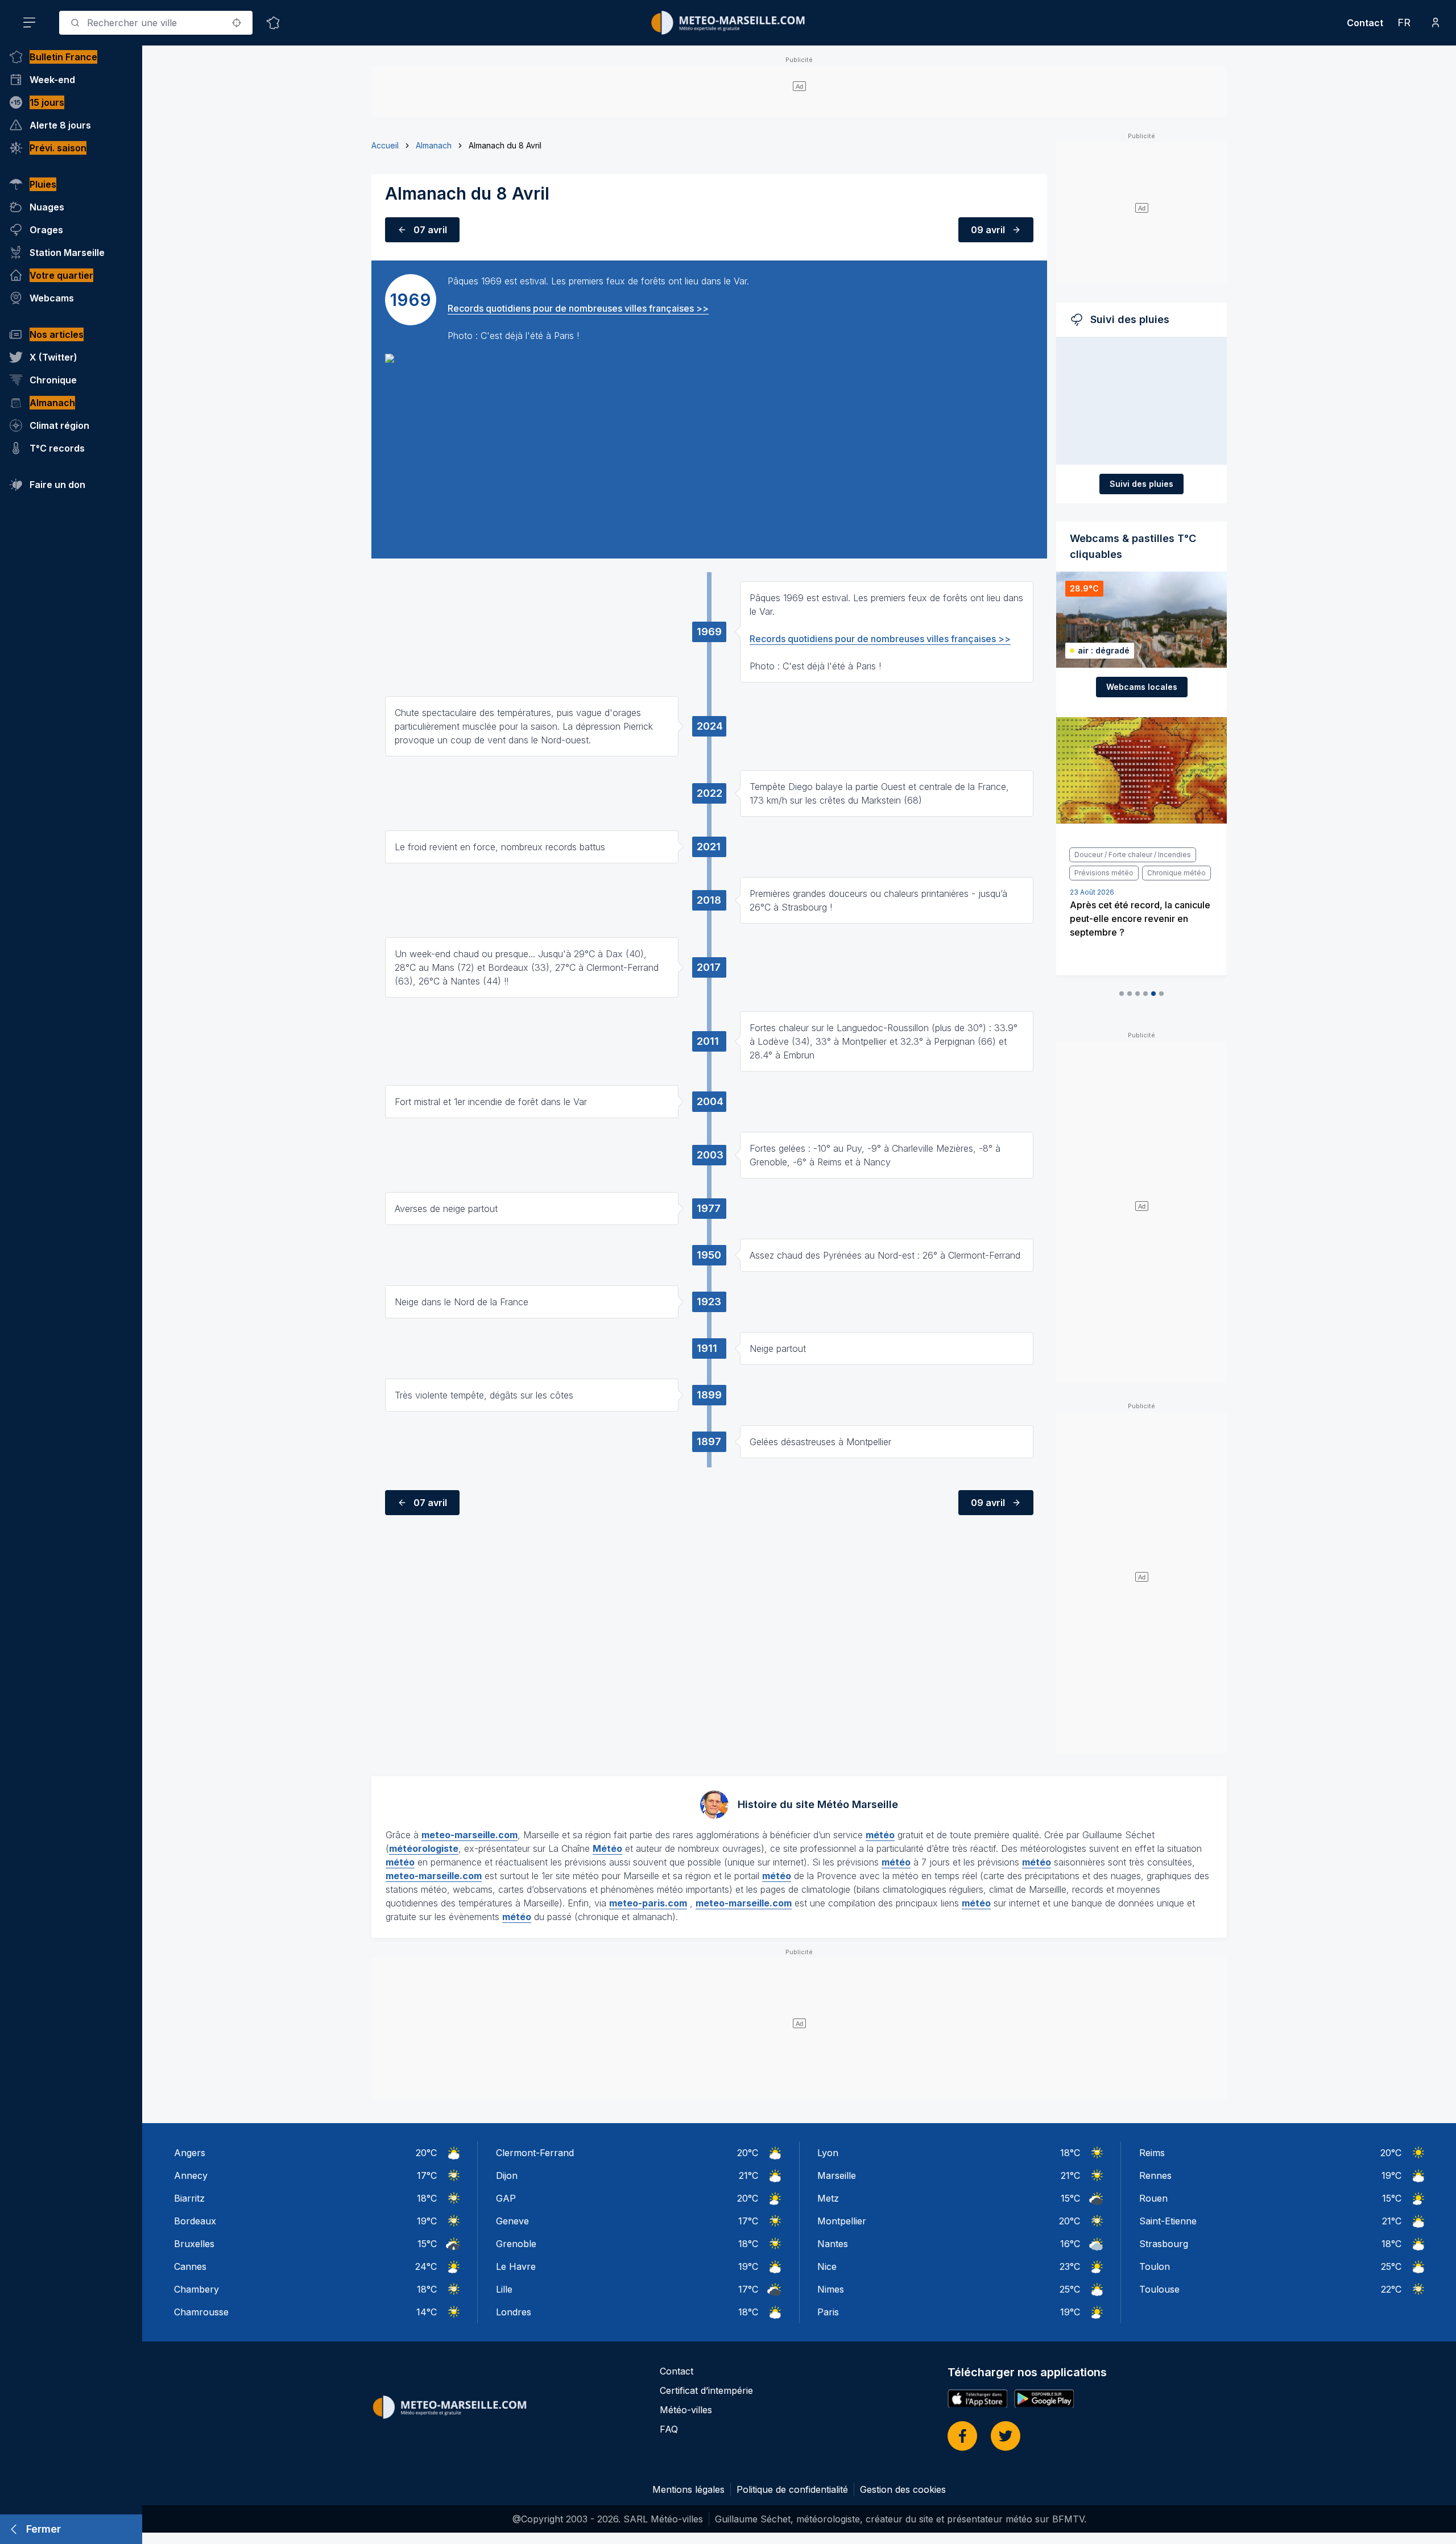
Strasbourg (1164, 2244)
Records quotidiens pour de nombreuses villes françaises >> (578, 308)
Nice (827, 2266)
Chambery (197, 2289)
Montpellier (842, 2221)
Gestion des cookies (903, 2489)
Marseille (837, 2175)
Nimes (831, 2289)
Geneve (512, 2221)
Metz (828, 2198)
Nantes (833, 2244)
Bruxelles (194, 2244)
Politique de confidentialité (792, 2489)
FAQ (669, 2429)
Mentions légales (688, 2489)
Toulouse (1159, 2289)
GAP (506, 2198)
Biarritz (189, 2198)
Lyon (828, 2153)
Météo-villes (686, 2410)
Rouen (1153, 2198)
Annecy (191, 2175)
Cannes (190, 2266)
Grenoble (516, 2244)
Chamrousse (201, 2312)
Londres (514, 2312)
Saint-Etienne (1168, 2221)
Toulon (1155, 2266)
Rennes (1155, 2175)
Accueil (385, 145)
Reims (1152, 2153)
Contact (1365, 23)
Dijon (507, 2175)
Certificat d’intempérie (706, 2390)
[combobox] (156, 23)
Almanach (434, 145)
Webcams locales (1142, 687)
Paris (828, 2312)
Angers (190, 2153)
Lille (504, 2289)
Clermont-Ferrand (535, 2153)
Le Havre (516, 2266)
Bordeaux (195, 2221)
